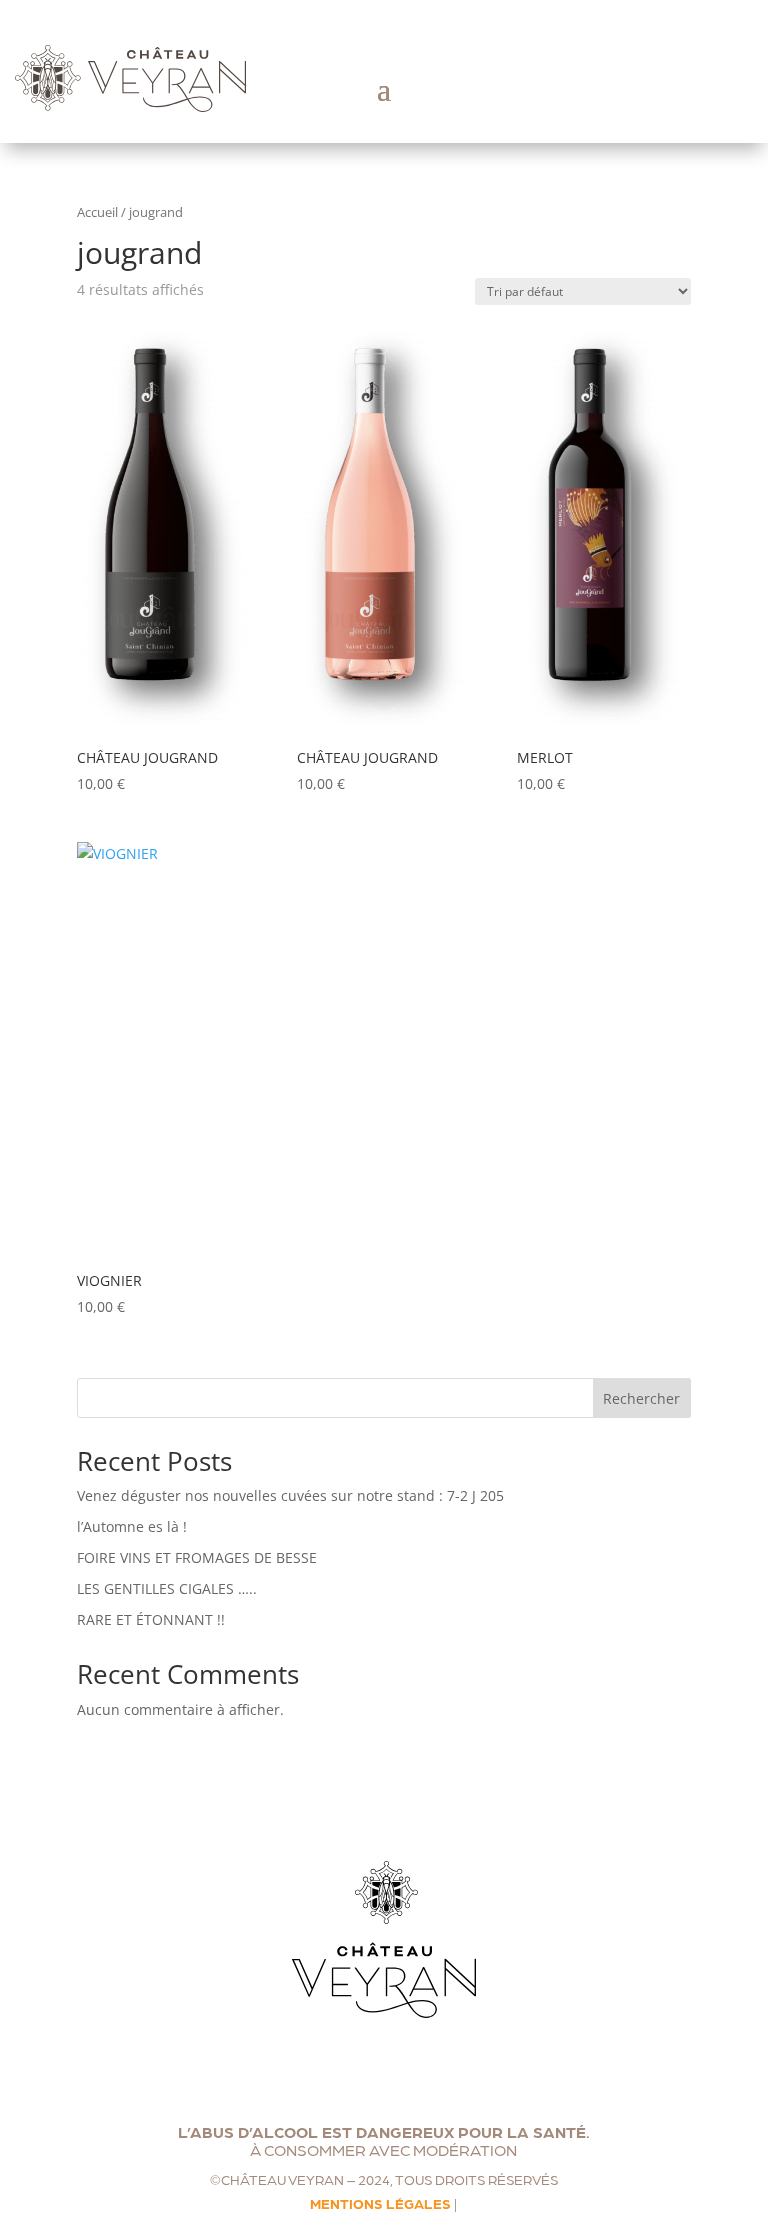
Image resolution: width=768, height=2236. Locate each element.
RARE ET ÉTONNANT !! (151, 1619)
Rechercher (641, 1398)
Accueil (97, 212)
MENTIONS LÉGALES (380, 2203)
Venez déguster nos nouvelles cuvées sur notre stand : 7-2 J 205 (290, 1495)
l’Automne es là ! (132, 1526)
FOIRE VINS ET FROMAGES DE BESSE (197, 1557)
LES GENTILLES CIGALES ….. (167, 1588)
